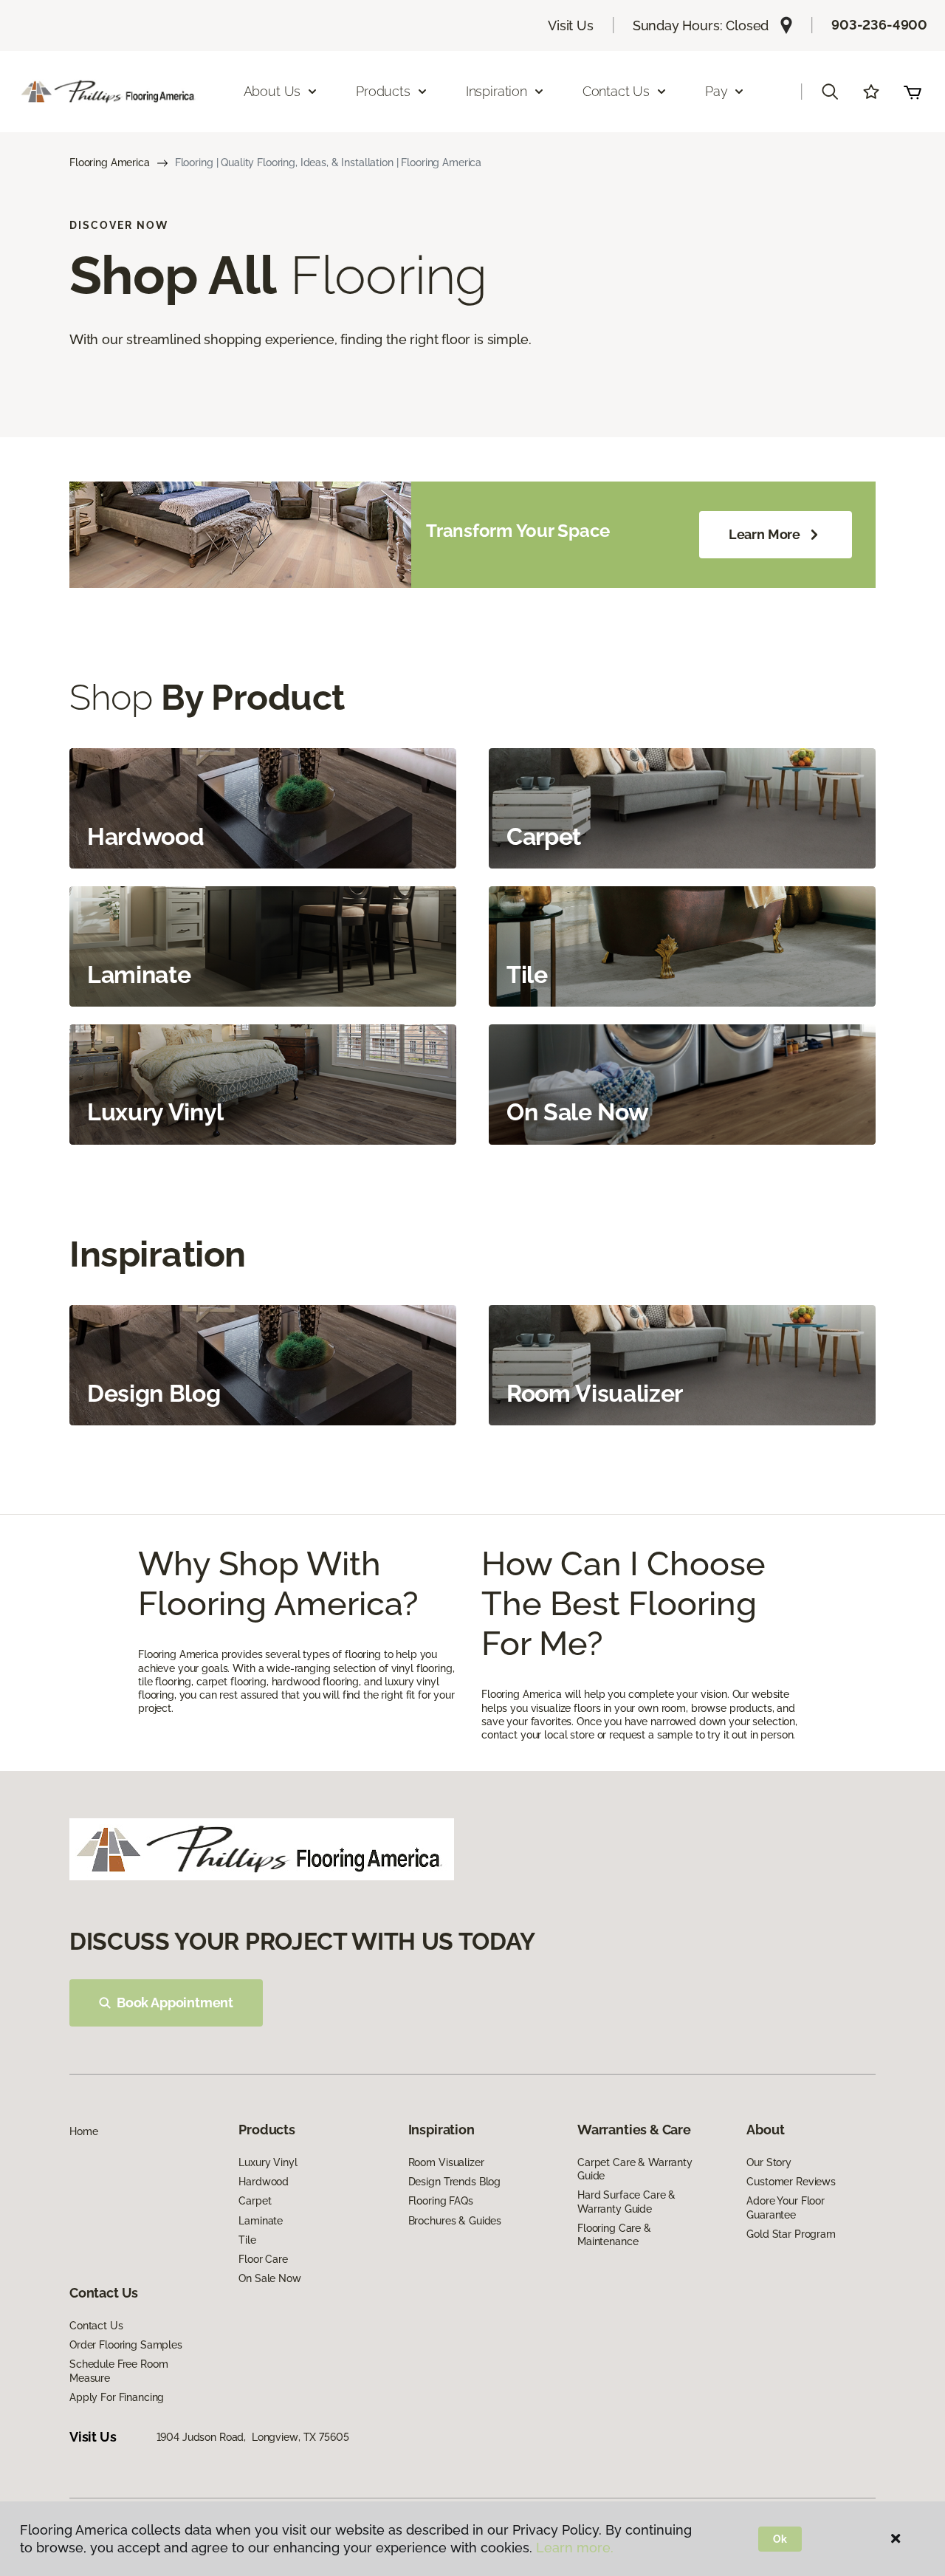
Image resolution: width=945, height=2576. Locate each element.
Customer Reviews (791, 2182)
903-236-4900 (879, 25)
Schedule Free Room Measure (118, 2371)
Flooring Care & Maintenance (614, 2235)
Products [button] (383, 91)
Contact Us (96, 2326)
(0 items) (913, 92)
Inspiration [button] (496, 91)
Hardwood (264, 2182)
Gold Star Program (791, 2234)
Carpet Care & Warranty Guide (635, 2169)
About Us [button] (272, 91)
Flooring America (110, 162)
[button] (830, 92)
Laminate (261, 2221)
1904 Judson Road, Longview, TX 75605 (253, 2437)
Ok (780, 2539)
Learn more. (575, 2548)
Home (83, 2131)
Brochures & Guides (455, 2221)
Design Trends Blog (454, 2182)
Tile (247, 2240)
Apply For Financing (117, 2397)
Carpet (255, 2201)
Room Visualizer (446, 2162)
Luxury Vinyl (268, 2162)
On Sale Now (269, 2278)
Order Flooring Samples (126, 2345)
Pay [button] (716, 91)
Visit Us (571, 25)
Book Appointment (175, 2003)
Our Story (769, 2162)
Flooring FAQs (441, 2201)
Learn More (764, 534)
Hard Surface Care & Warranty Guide (626, 2202)
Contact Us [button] (616, 91)
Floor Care (263, 2259)
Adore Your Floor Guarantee (786, 2207)
